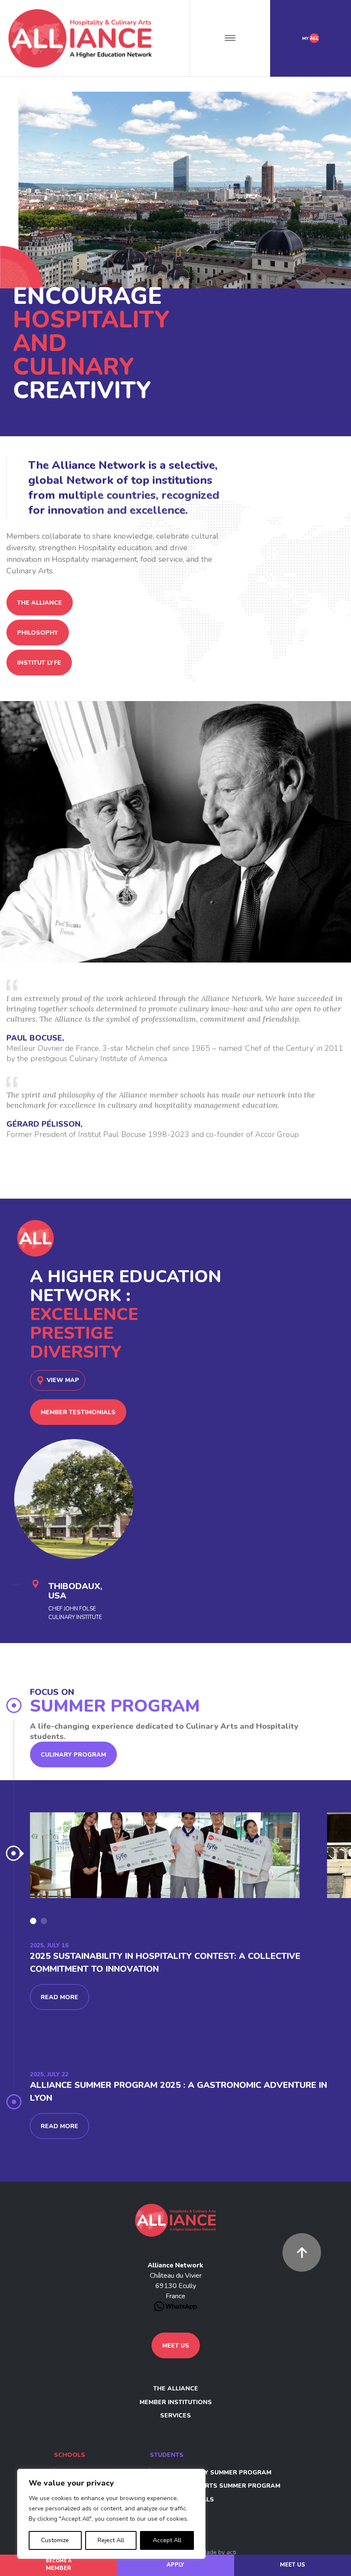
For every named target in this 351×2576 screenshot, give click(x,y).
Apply (175, 2565)
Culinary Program (73, 1755)
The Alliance (40, 603)
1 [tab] (33, 1921)
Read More (59, 1997)
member (59, 2565)
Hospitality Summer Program (219, 2473)
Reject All (111, 2540)
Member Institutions (176, 2402)
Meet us (293, 2565)
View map (63, 1380)
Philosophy (38, 633)
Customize (55, 2540)
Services (175, 2416)
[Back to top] (302, 2252)
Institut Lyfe (39, 663)
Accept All (167, 2540)
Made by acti (219, 2552)
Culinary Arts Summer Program (224, 2486)
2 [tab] (44, 1921)
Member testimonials (78, 1412)
